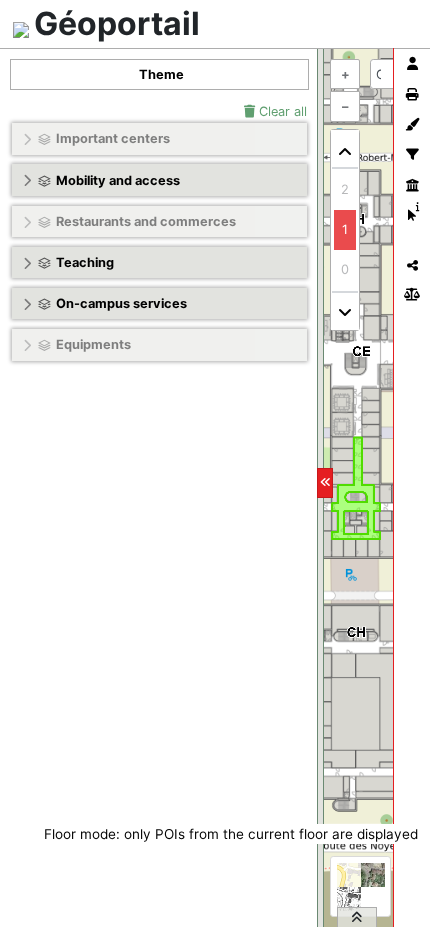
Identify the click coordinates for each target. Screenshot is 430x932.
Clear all (281, 111)
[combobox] (391, 74)
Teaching (85, 262)
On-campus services (121, 303)
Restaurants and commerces (146, 221)
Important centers (113, 138)
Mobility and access (118, 180)
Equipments (93, 344)
